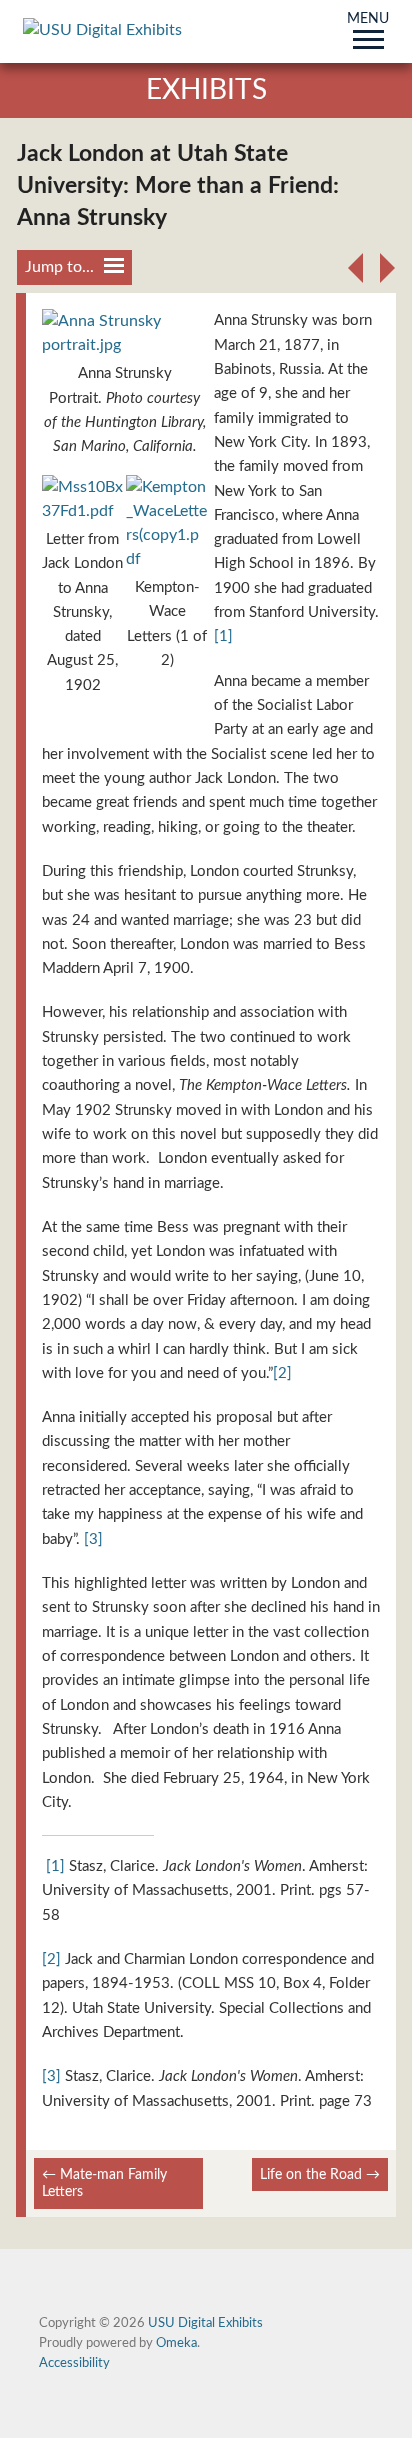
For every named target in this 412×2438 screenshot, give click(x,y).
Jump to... (59, 267)
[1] (223, 636)
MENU (368, 20)
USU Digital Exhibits (205, 2323)
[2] (282, 1373)
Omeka (176, 2343)
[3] (93, 1539)
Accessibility (74, 2363)
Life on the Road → (320, 2174)
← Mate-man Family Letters (104, 2183)
